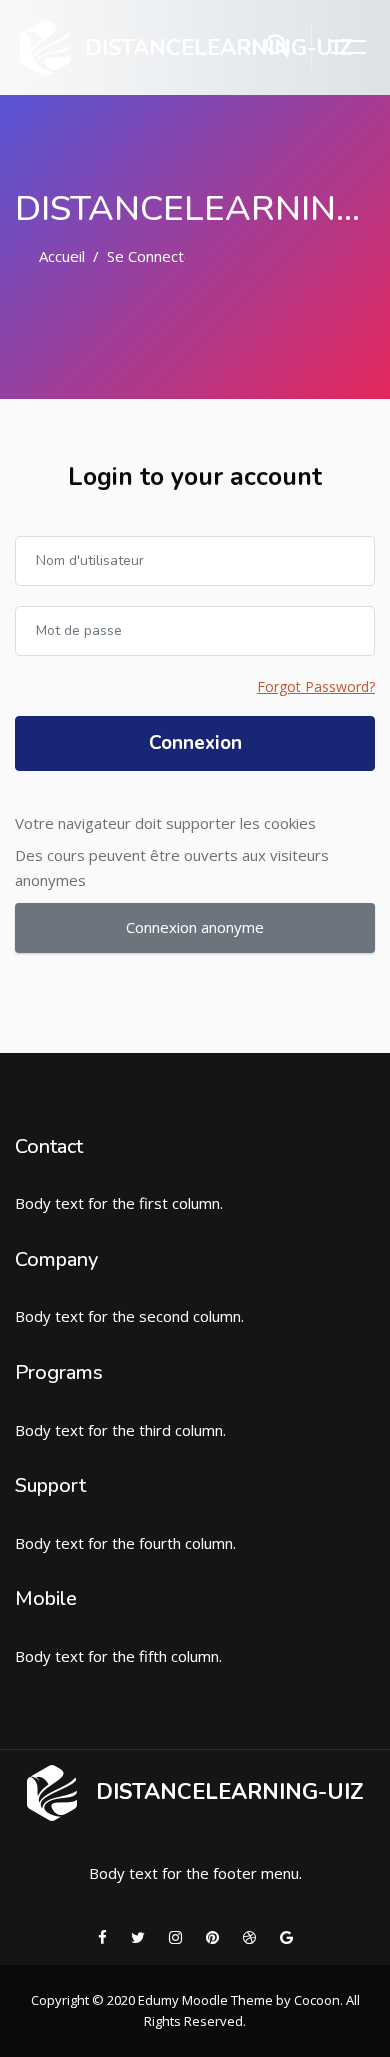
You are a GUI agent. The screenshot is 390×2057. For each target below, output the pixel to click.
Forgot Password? (316, 686)
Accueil (62, 256)
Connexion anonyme (195, 927)
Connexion (195, 743)
